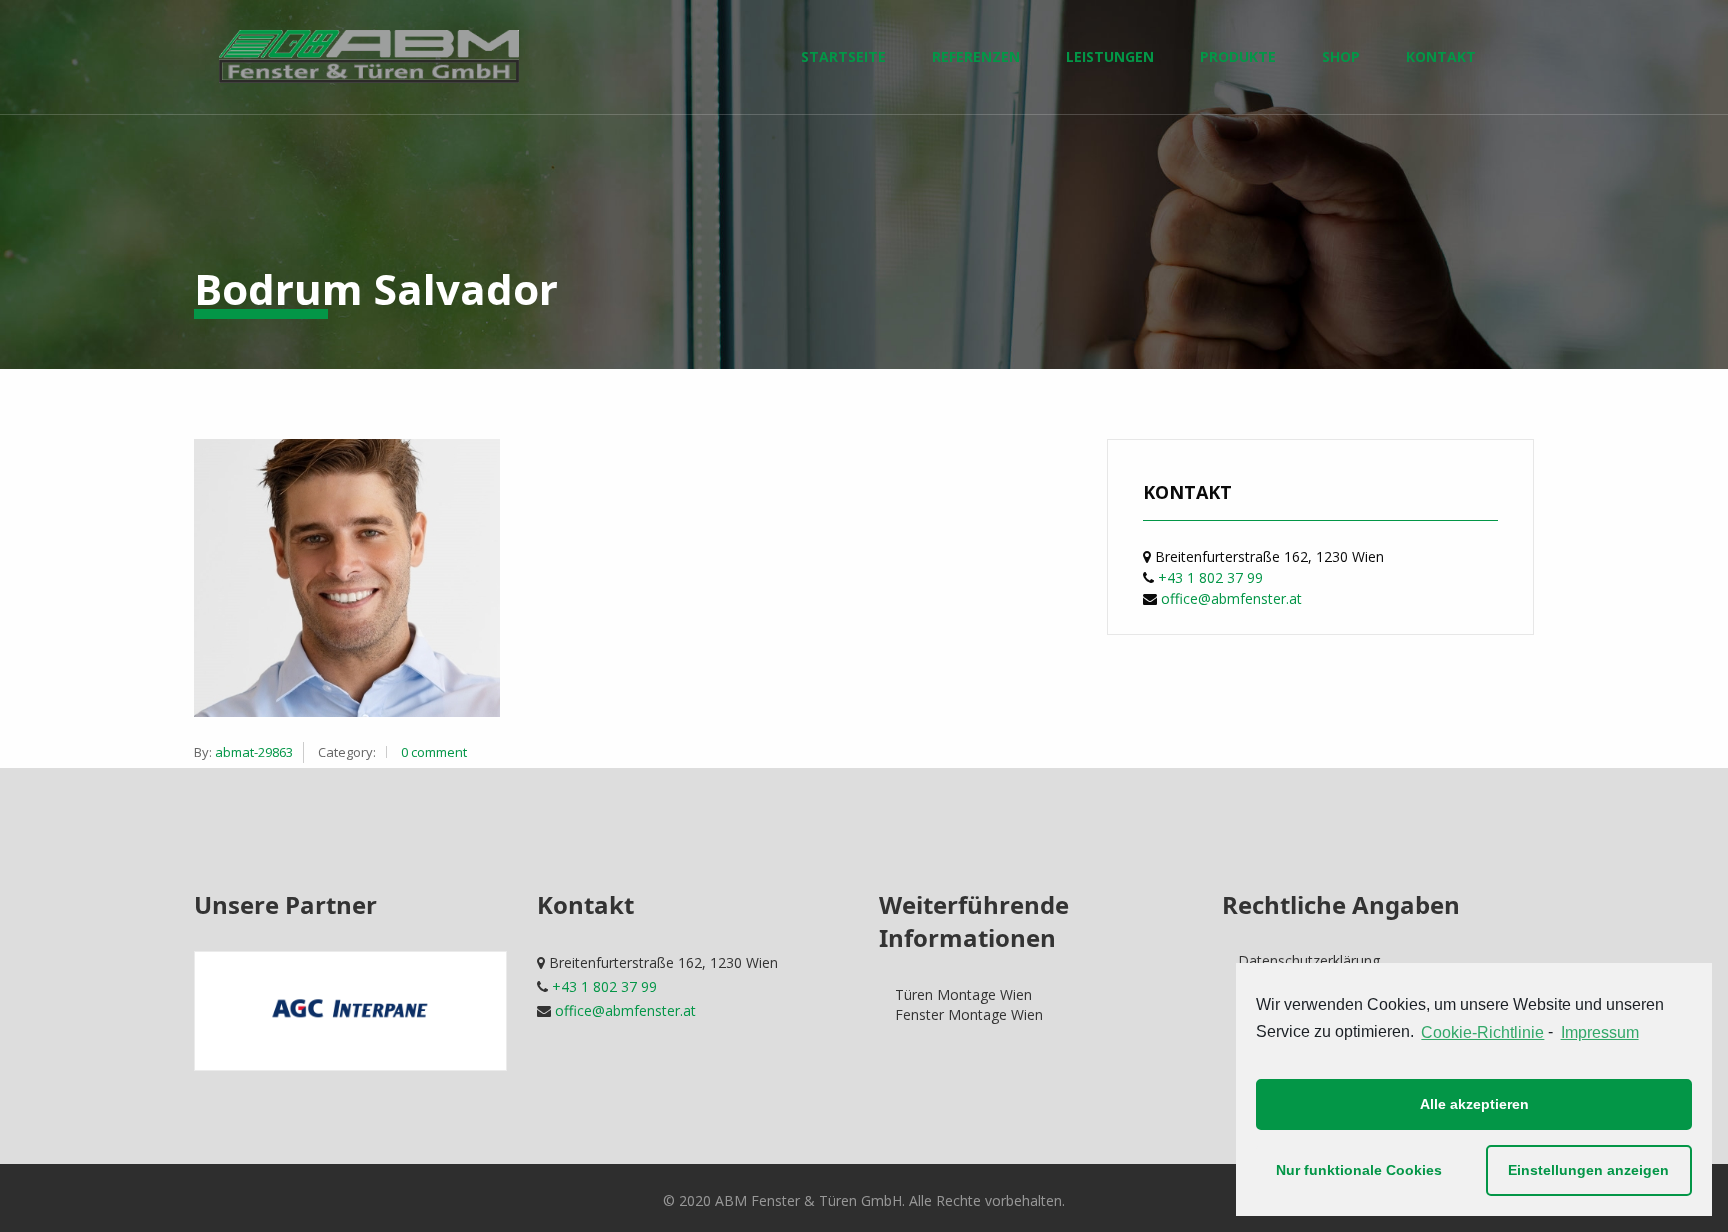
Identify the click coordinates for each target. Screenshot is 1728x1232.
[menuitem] (369, 57)
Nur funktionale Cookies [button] (1359, 1170)
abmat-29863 (254, 752)
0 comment (434, 752)
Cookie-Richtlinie (1482, 1032)
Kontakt (1441, 56)
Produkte (1238, 56)
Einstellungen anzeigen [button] (1588, 1170)
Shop (1341, 56)
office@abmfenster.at (1231, 598)
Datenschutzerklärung (1309, 960)
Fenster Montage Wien (969, 1014)
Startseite (843, 56)
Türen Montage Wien (963, 994)
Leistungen (1110, 56)
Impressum (1599, 1032)
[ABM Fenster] (369, 56)
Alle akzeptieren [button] (1474, 1104)
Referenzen (976, 56)
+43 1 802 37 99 (1210, 577)
